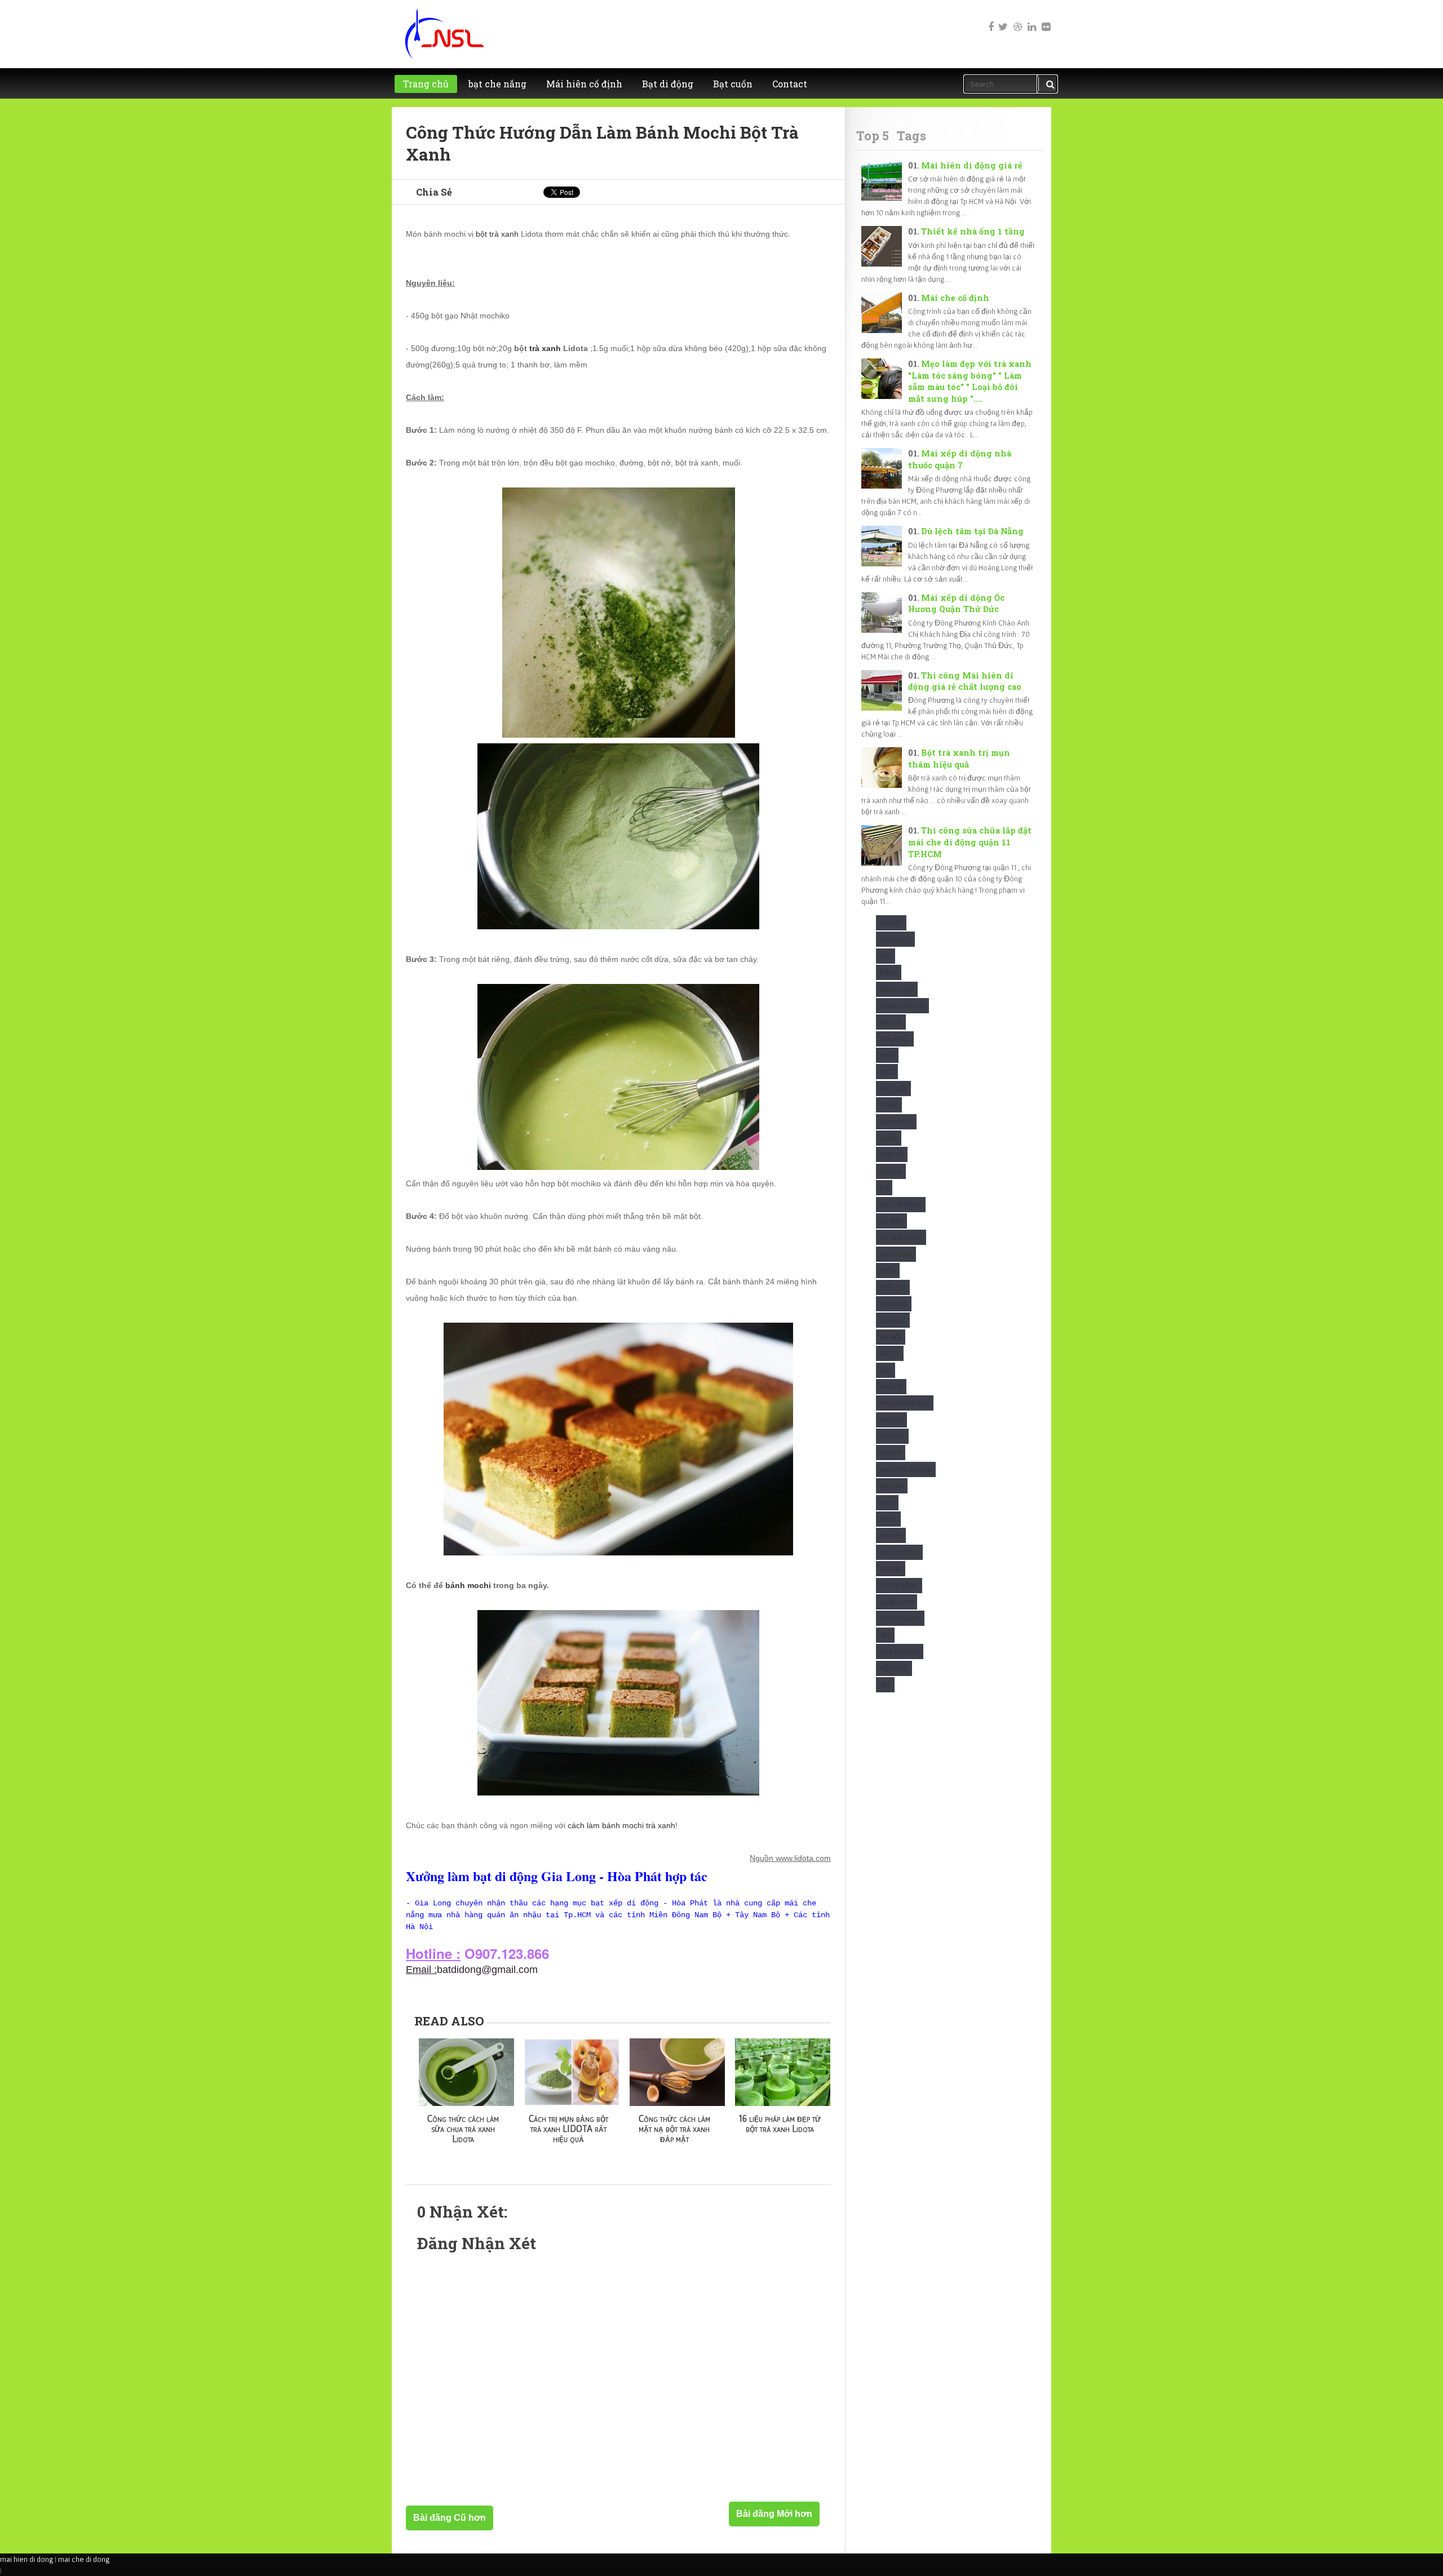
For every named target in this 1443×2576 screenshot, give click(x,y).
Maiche (891, 1387)
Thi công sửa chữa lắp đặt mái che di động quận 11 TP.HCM (970, 842)
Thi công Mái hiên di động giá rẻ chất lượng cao (965, 681)
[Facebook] (989, 19)
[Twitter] (1003, 19)
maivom (892, 1436)
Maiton (891, 1420)
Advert (891, 923)
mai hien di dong (26, 2559)
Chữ (887, 1072)
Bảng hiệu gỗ (902, 1006)
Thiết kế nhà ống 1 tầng (973, 231)
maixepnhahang (906, 1469)
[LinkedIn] (1031, 19)
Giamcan (894, 1304)
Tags (911, 136)
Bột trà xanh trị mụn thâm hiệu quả (959, 759)
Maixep (891, 1453)
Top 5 (873, 136)
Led (886, 1370)
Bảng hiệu (897, 989)
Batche (891, 1022)
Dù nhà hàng (901, 1237)
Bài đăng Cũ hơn (450, 2518)
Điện (888, 1271)
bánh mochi (468, 1585)
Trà (885, 1685)
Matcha (892, 1486)
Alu (886, 956)
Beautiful (895, 1039)
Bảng (889, 972)
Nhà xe (891, 1535)
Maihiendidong (905, 1403)
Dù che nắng (901, 1205)
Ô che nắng (899, 1586)
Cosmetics (896, 1122)
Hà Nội (891, 1337)
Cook (889, 1105)
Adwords (895, 939)
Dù (884, 1188)
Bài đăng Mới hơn (774, 2514)
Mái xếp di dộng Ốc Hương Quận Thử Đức (956, 604)
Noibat (891, 1569)
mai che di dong (84, 2559)
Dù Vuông (896, 1254)
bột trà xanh (497, 234)
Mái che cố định (955, 298)
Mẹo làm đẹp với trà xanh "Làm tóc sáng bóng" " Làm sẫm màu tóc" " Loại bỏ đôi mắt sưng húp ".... (970, 381)
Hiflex (890, 1353)
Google (893, 1320)
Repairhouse (900, 1618)
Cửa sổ (892, 1154)
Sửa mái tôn (900, 1651)
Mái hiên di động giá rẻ (972, 165)
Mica (887, 1503)
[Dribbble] (1017, 19)
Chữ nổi (893, 1089)
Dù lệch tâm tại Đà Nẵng (972, 531)
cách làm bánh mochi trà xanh (621, 1825)
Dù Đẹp (891, 1221)
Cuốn (889, 1138)
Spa (885, 1635)
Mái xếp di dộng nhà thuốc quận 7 (960, 459)
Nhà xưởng (899, 1552)
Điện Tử (893, 1287)
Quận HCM (897, 1602)
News (888, 1519)
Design (891, 1171)
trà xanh (545, 348)
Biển (887, 1055)
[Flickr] (1045, 19)
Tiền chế (894, 1668)
